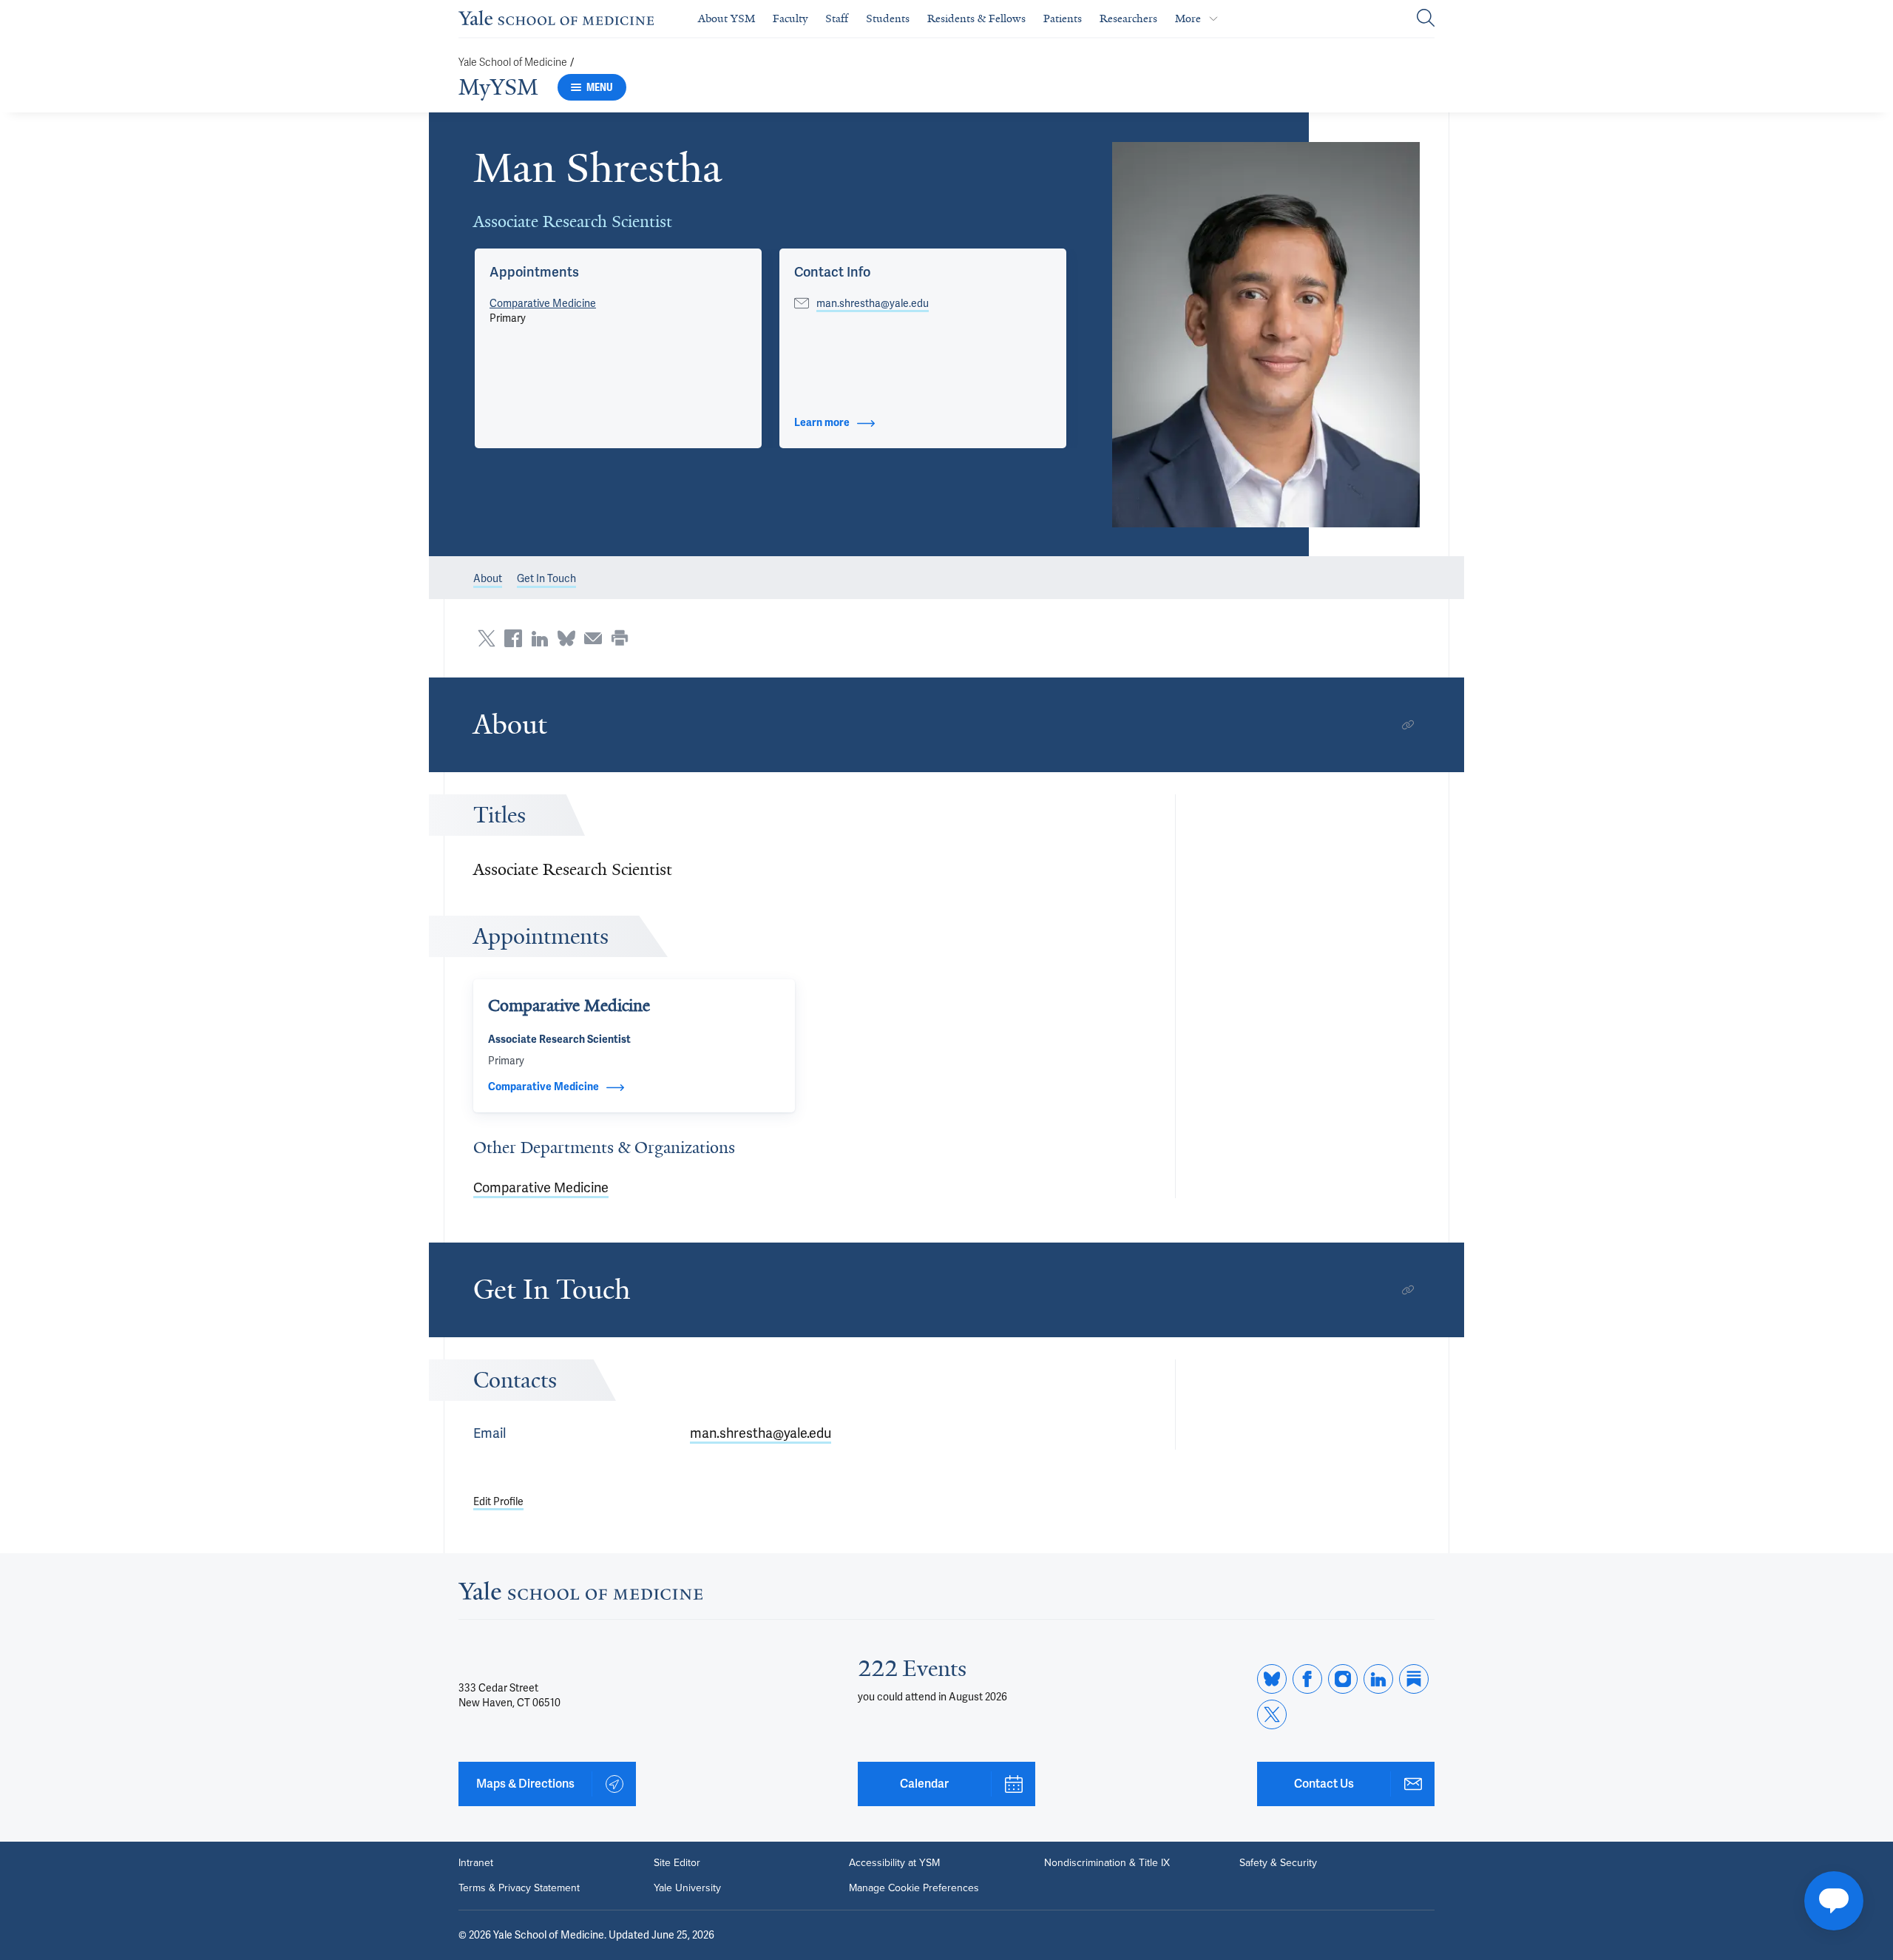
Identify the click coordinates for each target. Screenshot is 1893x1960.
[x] (1272, 1714)
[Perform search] (1426, 19)
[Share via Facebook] (513, 638)
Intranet (476, 1863)
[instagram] (1343, 1679)
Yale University (687, 1888)
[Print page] (620, 638)
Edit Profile (498, 1501)
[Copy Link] (1408, 725)
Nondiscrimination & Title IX (1107, 1863)
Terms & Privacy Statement (519, 1888)
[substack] (1414, 1679)
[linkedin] (1378, 1679)
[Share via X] (487, 638)
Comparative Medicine (543, 303)
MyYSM (498, 87)
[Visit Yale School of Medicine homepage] (580, 1595)
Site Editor (677, 1863)
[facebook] (1307, 1679)
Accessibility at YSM (894, 1863)
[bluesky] (1272, 1679)
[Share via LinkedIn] (540, 638)
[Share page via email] (593, 638)
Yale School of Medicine (513, 62)
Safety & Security (1278, 1863)
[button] (1266, 335)
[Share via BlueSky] (566, 638)
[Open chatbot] (1834, 1901)
